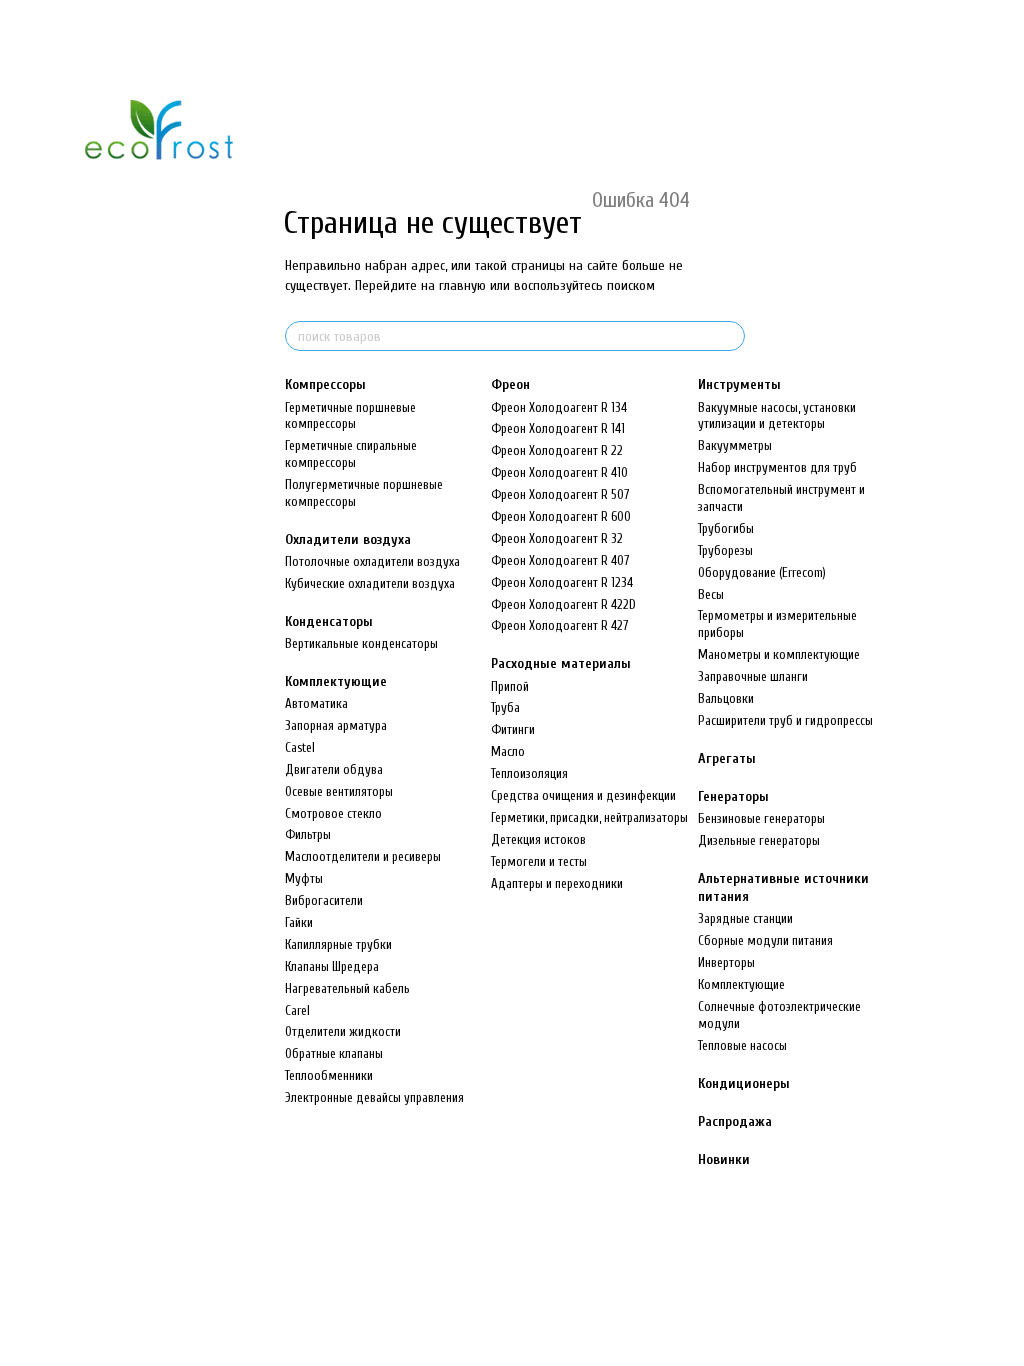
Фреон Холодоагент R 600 (561, 516)
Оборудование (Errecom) (762, 572)
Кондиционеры (744, 1083)
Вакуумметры (735, 445)
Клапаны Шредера (332, 966)
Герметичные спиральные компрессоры (351, 454)
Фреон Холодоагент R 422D (563, 604)
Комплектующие (336, 681)
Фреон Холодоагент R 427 (559, 625)
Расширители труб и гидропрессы (785, 720)
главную (462, 285)
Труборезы (725, 550)
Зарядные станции (745, 918)
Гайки (299, 922)
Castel (300, 747)
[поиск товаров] (729, 336)
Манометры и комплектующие (779, 654)
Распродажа (735, 1121)
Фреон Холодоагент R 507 (560, 494)
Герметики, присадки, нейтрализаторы (589, 817)
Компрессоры (325, 384)
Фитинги (513, 729)
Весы (711, 594)
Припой (510, 686)
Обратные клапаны (334, 1053)
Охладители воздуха (348, 539)
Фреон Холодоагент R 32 (557, 538)
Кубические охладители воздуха (370, 583)
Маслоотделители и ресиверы (363, 856)
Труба (505, 707)
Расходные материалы (561, 663)
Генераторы (733, 796)
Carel (297, 1010)
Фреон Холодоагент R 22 (557, 450)
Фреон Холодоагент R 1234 (562, 582)
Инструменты (739, 384)
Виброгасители (324, 900)
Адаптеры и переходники (557, 883)
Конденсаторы (329, 621)
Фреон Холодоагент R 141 (558, 428)
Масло (508, 751)
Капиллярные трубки (338, 944)
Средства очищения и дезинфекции (583, 795)
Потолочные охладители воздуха (372, 561)
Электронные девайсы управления (374, 1097)
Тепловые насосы (742, 1045)
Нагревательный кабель (347, 988)
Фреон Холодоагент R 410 (559, 472)
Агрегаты (727, 758)
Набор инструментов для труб (777, 467)
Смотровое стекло (333, 813)
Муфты (304, 878)
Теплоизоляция (529, 773)
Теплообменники (329, 1075)
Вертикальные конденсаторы (361, 643)
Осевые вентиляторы (339, 791)
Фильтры (308, 834)
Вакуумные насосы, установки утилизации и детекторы (777, 416)
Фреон (510, 384)
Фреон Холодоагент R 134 (559, 407)
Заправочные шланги (753, 676)
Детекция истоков (538, 839)
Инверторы (726, 962)
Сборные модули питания (765, 940)
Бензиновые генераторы (761, 818)
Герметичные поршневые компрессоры (350, 416)
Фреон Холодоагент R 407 (560, 560)
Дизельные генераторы (759, 840)
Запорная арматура (336, 725)
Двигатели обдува (334, 769)
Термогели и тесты (539, 861)
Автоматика (316, 703)
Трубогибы (726, 528)
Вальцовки (726, 698)
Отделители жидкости (343, 1031)
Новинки (724, 1159)
